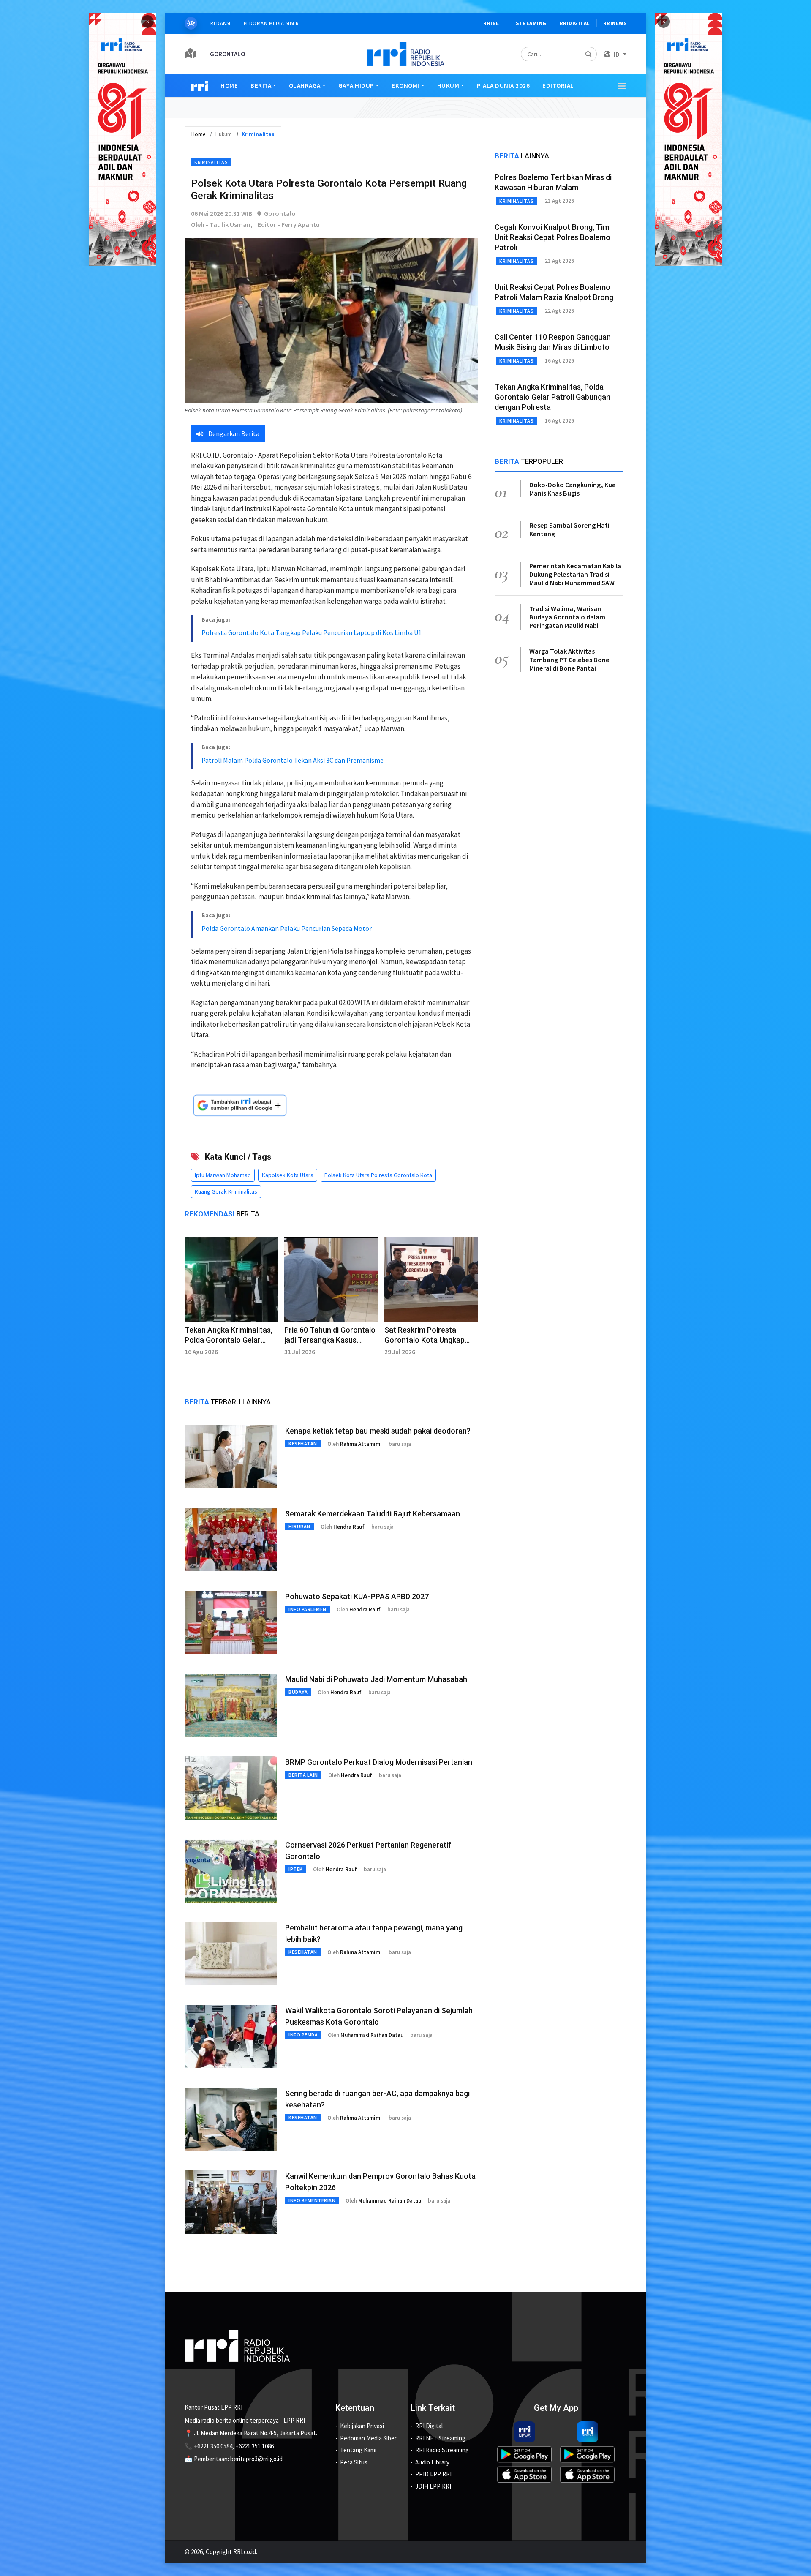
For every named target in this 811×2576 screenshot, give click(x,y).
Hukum (448, 86)
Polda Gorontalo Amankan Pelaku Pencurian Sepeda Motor (287, 928)
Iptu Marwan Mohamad (223, 1175)
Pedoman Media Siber (271, 23)
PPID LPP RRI (433, 2474)
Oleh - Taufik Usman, (222, 224)
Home (229, 86)
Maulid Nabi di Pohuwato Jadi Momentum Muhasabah (376, 1679)
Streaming (531, 23)
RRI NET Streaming (440, 2438)
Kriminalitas (211, 162)
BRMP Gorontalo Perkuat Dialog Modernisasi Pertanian (379, 1762)
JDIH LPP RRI (433, 2486)
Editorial (558, 86)
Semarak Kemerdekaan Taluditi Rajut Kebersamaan (373, 1514)
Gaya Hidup (356, 86)
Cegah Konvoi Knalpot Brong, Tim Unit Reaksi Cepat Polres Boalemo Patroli (552, 237)
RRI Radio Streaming (442, 2450)
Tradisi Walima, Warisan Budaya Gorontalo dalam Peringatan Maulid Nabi (567, 617)
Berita (261, 86)
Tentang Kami (358, 2450)
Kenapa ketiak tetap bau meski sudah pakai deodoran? (378, 1431)
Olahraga (305, 86)
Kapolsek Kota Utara (288, 1175)
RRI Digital (429, 2426)
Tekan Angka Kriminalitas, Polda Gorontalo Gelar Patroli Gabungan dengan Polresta (552, 397)
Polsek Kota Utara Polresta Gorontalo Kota (378, 1175)
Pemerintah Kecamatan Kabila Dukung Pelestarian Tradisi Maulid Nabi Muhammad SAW (575, 574)
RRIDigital (575, 23)
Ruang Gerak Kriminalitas (226, 1191)
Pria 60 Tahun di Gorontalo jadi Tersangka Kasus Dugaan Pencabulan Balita (330, 1340)
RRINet (493, 23)
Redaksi (220, 23)
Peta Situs (354, 2462)
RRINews (615, 23)
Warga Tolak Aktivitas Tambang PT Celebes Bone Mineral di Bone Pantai (569, 660)
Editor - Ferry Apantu (289, 224)
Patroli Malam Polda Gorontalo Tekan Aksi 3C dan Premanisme (293, 760)
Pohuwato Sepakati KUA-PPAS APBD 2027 (357, 1596)
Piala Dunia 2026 (503, 86)
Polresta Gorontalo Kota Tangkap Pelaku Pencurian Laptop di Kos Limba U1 (312, 632)
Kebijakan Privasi (362, 2426)
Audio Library (432, 2462)
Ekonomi (405, 86)
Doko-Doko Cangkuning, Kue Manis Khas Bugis (573, 489)
